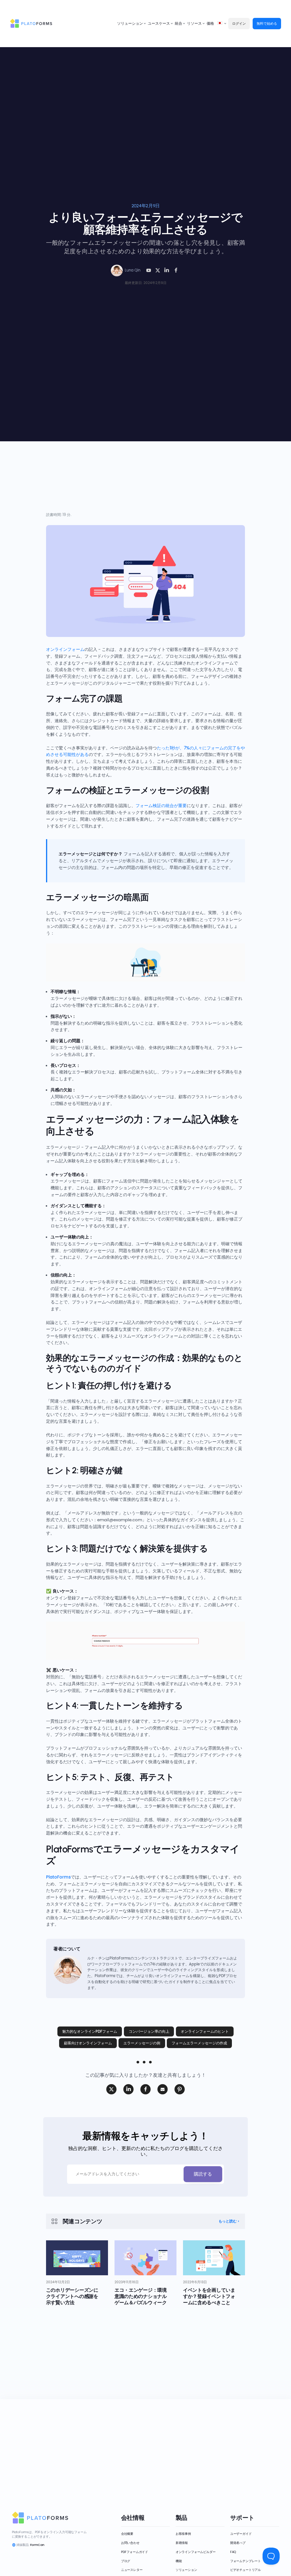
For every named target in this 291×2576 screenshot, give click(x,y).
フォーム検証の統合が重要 (161, 806)
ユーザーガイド (241, 2534)
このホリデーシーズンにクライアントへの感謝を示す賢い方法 (72, 2296)
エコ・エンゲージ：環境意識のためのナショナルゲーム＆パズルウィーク (141, 2296)
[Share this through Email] (163, 2089)
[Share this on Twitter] (111, 2089)
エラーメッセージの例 (142, 2043)
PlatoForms (58, 1877)
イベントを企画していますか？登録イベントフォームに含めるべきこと (209, 2296)
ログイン (239, 23)
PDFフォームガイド (135, 2552)
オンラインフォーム (65, 649)
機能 (179, 2561)
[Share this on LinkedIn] (167, 270)
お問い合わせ (130, 2543)
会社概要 (127, 2534)
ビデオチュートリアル (246, 2570)
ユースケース (159, 23)
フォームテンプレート (246, 2561)
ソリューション (130, 23)
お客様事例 (183, 2534)
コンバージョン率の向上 (149, 2031)
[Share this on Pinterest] (180, 2089)
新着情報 (182, 2543)
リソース (194, 23)
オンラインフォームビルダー (196, 2552)
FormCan (37, 2545)
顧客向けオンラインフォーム (88, 2043)
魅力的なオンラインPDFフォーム (90, 2031)
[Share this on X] (158, 270)
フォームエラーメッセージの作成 (199, 2043)
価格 (210, 23)
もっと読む (228, 2221)
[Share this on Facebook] (176, 270)
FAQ (233, 2552)
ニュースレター (132, 2570)
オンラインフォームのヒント (205, 2031)
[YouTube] (149, 270)
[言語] (220, 24)
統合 (178, 23)
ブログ (126, 2561)
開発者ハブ (238, 2543)
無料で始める (267, 23)
